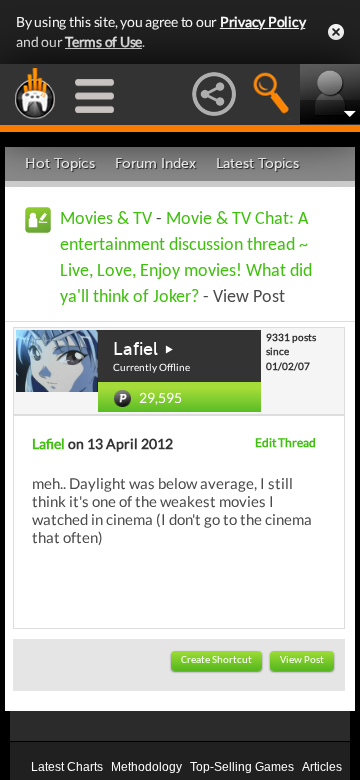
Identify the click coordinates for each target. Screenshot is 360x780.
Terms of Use (103, 41)
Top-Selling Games (242, 767)
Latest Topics (257, 163)
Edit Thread (285, 442)
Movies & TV (106, 219)
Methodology (146, 767)
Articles (322, 767)
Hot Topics (60, 163)
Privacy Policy (263, 21)
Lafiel (135, 349)
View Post (302, 660)
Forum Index (155, 163)
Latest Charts (67, 767)
